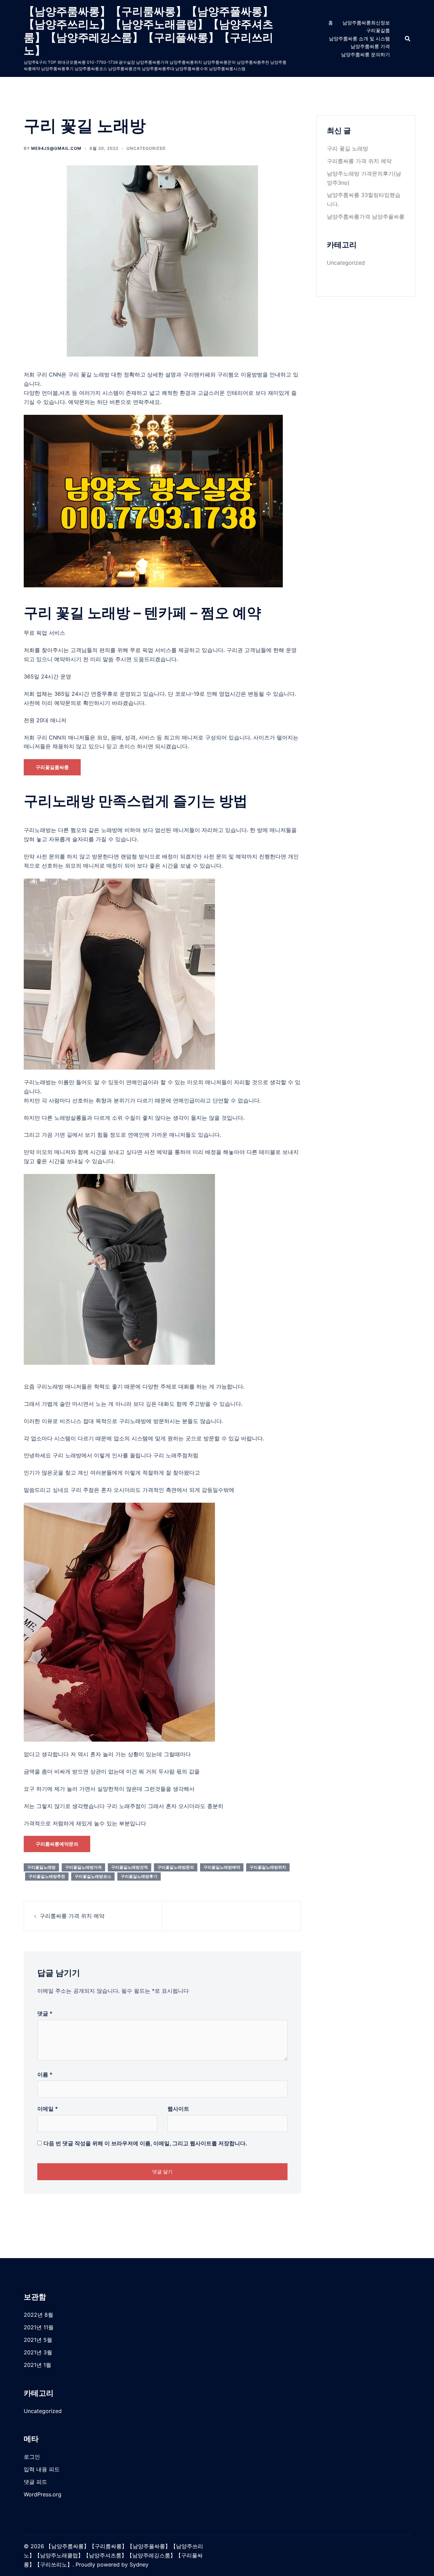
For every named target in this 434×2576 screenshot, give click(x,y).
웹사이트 (178, 2109)
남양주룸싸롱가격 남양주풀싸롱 (366, 217)
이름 (45, 2074)
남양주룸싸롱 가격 (370, 46)
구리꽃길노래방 (41, 1867)
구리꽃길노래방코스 (93, 1876)
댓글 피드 (35, 2482)
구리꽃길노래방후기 (139, 1876)
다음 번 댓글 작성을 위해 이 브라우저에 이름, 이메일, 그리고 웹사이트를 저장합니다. (145, 2143)
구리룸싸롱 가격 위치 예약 (72, 1916)
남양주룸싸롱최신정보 (366, 23)
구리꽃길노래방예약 (222, 1867)
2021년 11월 (39, 2327)
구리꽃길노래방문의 (176, 1867)
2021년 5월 (38, 2340)
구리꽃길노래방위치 (268, 1867)
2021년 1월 (37, 2365)
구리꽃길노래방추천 (47, 1876)
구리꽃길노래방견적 (130, 1867)
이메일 (48, 2109)
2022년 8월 (38, 2315)
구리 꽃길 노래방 (348, 148)
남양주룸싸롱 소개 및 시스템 (359, 38)
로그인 (32, 2457)
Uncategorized (146, 148)
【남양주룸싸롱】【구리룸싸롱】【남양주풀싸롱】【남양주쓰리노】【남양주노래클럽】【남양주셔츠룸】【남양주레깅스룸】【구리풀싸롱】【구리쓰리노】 (149, 31)
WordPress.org (43, 2494)
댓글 (45, 2013)
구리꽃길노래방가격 (83, 1867)
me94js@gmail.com (56, 148)
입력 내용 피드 (42, 2469)
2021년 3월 (38, 2352)
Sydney (139, 2564)
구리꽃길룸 (378, 30)
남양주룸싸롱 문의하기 (366, 54)
